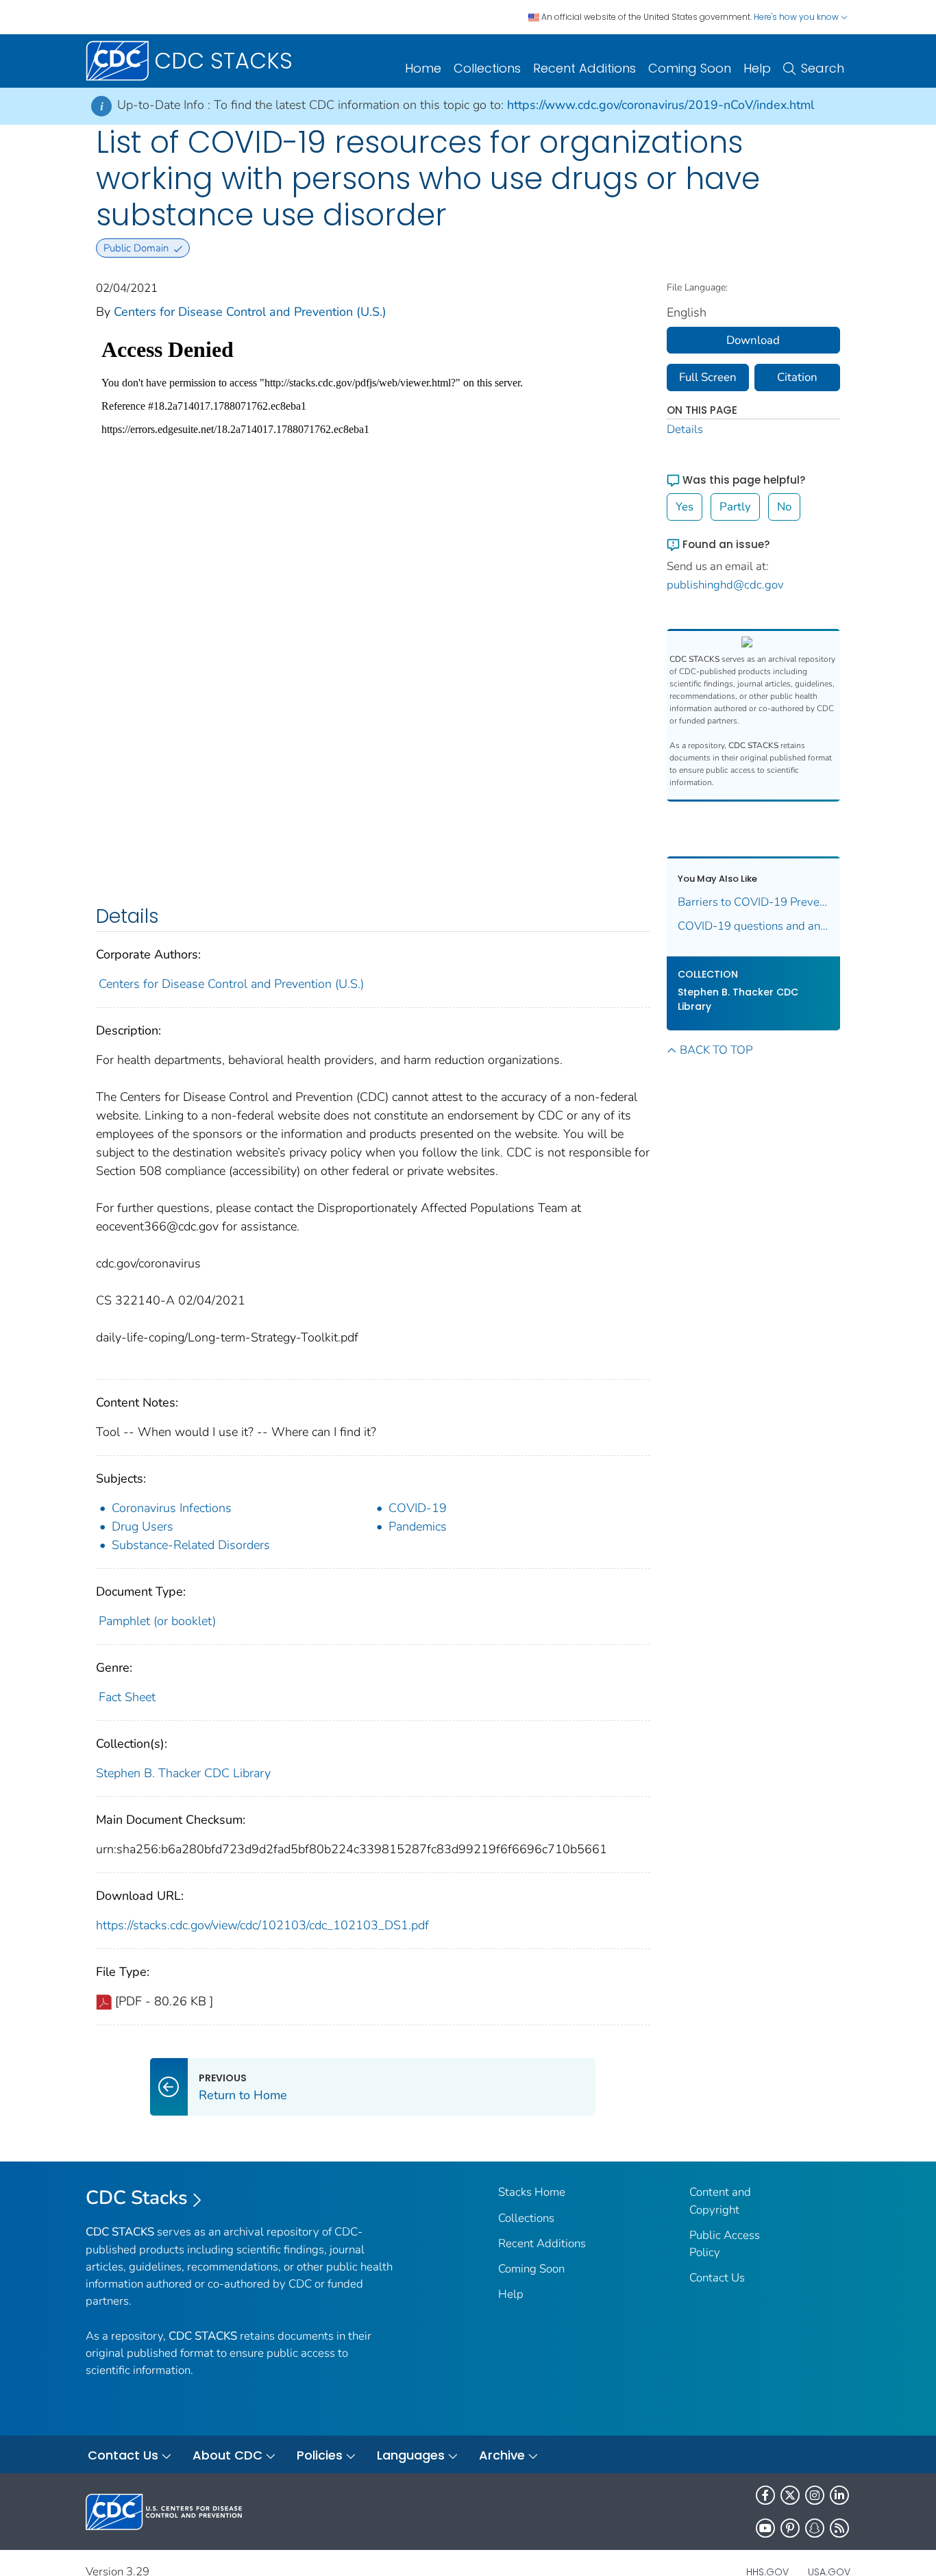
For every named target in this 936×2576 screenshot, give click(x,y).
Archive (502, 2455)
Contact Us (717, 2278)
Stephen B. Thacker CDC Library (183, 1773)
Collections (487, 68)
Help (757, 68)
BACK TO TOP (716, 1050)
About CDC (227, 2455)
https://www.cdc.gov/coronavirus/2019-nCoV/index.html (661, 105)
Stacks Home (532, 2192)
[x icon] (790, 2495)
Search (823, 68)
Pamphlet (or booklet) (157, 1621)
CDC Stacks (137, 2198)
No (784, 507)
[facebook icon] (765, 2495)
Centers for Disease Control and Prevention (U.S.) (250, 312)
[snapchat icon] (815, 2528)
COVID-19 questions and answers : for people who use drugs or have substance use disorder (754, 926)
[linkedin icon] (839, 2495)
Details (685, 429)
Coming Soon (690, 68)
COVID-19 (418, 1508)
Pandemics (418, 1526)
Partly (735, 507)
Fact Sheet (127, 1697)
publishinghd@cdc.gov (725, 585)
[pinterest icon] (790, 2528)
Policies (320, 2455)
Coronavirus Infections (172, 1508)
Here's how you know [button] (797, 17)
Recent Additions (584, 68)
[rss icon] (839, 2528)
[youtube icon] (765, 2528)
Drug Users (143, 1526)
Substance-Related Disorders (191, 1545)
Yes (685, 507)
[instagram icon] (815, 2495)
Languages (411, 2455)
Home (423, 68)
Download (753, 340)
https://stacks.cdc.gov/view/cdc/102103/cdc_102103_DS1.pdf (262, 1925)
